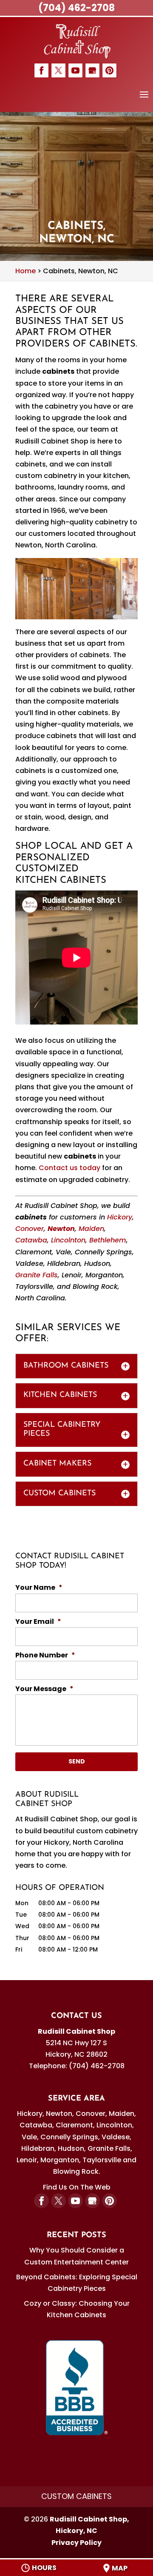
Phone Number (45, 1656)
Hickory (120, 1217)
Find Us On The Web (77, 2187)
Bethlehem (108, 1240)
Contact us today (69, 1168)
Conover (30, 1229)
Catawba (31, 1240)
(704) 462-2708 (76, 8)
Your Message (44, 1689)
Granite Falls (37, 1275)
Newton (61, 1229)
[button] (144, 100)
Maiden (91, 1229)
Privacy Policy (76, 2543)
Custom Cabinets (76, 2496)
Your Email (38, 1622)
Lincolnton (68, 1240)
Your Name (39, 1588)
